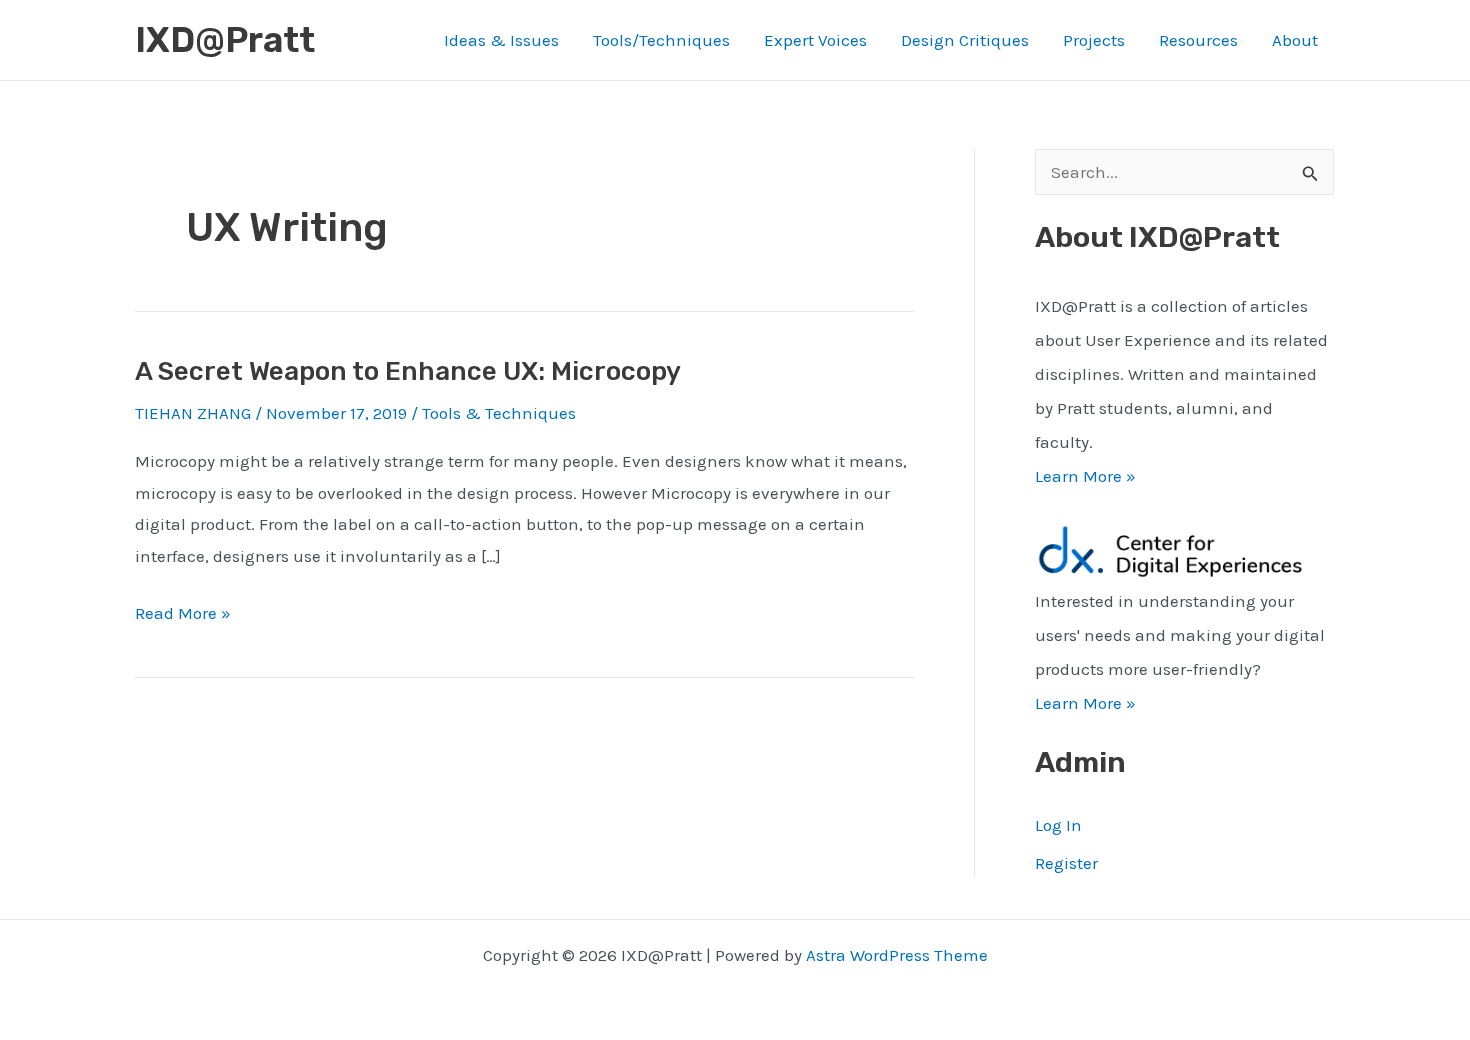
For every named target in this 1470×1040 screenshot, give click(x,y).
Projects (1094, 40)
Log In (1058, 825)
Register (1066, 863)
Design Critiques (965, 40)
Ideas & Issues (501, 40)
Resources (1198, 40)
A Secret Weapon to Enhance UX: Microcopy (408, 371)
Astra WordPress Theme (897, 955)
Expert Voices (815, 40)
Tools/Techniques (661, 40)
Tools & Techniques (499, 413)
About (1295, 40)
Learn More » (1085, 476)
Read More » (183, 616)
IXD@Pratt (225, 40)
